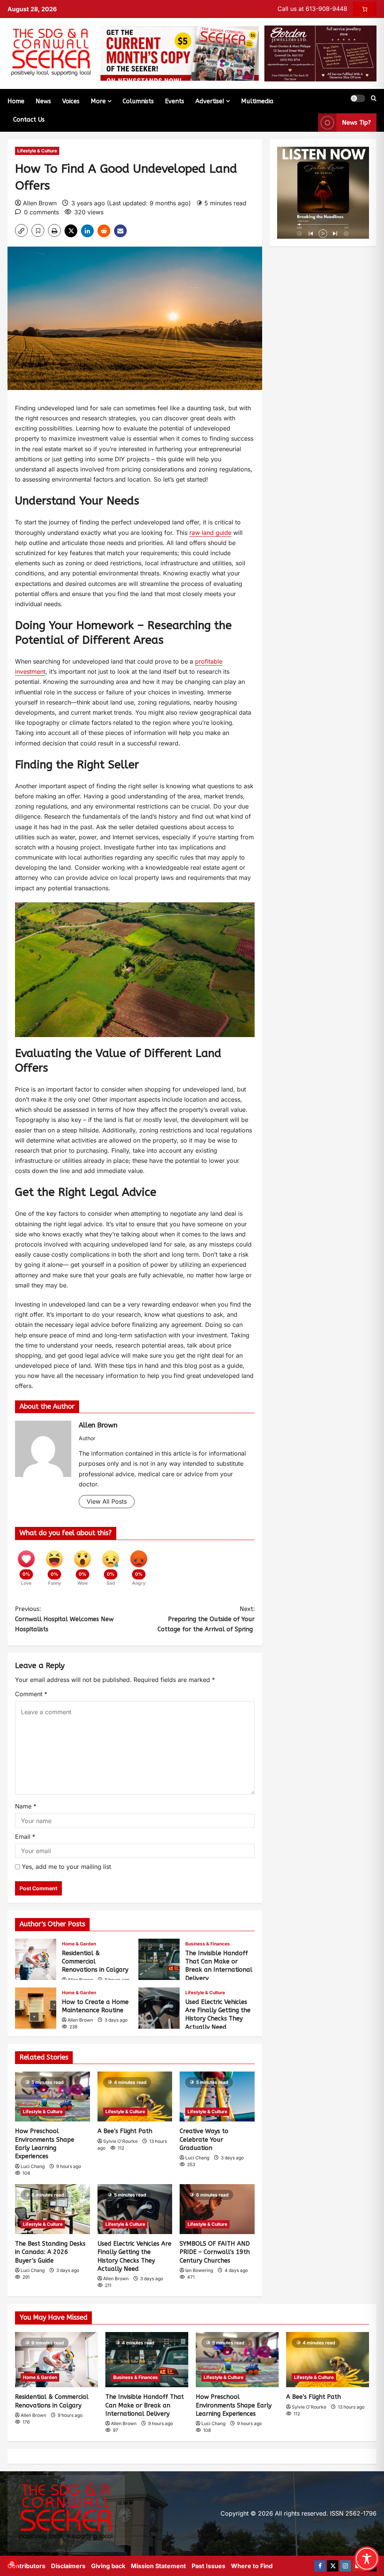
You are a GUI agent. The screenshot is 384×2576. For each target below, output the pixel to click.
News (43, 101)
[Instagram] (345, 2566)
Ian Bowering (199, 2270)
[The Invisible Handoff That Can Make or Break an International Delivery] (147, 2360)
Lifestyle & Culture (37, 151)
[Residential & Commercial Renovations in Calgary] (56, 2360)
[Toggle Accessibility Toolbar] (367, 2559)
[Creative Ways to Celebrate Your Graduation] (217, 2096)
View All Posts (107, 1501)
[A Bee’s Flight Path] (135, 2096)
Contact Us (29, 120)
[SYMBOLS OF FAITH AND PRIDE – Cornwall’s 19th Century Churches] (217, 2209)
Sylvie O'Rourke (120, 2141)
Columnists (138, 101)
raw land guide (210, 533)
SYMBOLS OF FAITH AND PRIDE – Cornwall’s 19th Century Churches (215, 2252)
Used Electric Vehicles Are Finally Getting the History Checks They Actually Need (159, 2008)
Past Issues (208, 2566)
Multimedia (257, 101)
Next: (206, 1619)
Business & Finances (208, 1944)
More (98, 101)
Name (26, 1806)
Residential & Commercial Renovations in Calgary (36, 1959)
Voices (71, 101)
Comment (31, 1694)
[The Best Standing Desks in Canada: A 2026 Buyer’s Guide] (52, 2209)
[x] (333, 2566)
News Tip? (356, 123)
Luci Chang (33, 2166)
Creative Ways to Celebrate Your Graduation (204, 2139)
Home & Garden (79, 1944)
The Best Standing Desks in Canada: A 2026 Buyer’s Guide (50, 2252)
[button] (358, 98)
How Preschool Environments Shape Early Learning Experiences (234, 2405)
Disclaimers (68, 2566)
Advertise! (210, 101)
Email (25, 1837)
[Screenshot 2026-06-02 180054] (320, 53)
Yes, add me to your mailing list (65, 1867)
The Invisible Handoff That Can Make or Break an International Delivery (159, 1959)
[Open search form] (374, 98)
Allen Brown (40, 203)
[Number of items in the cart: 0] (365, 9)
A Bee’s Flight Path (125, 2131)
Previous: (64, 1619)
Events (175, 101)
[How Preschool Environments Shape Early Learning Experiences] (52, 2096)
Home (16, 101)
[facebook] (320, 2566)
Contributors (26, 2566)
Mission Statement (158, 2566)
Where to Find (252, 2566)
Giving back (108, 2566)
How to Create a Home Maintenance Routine (36, 2008)
